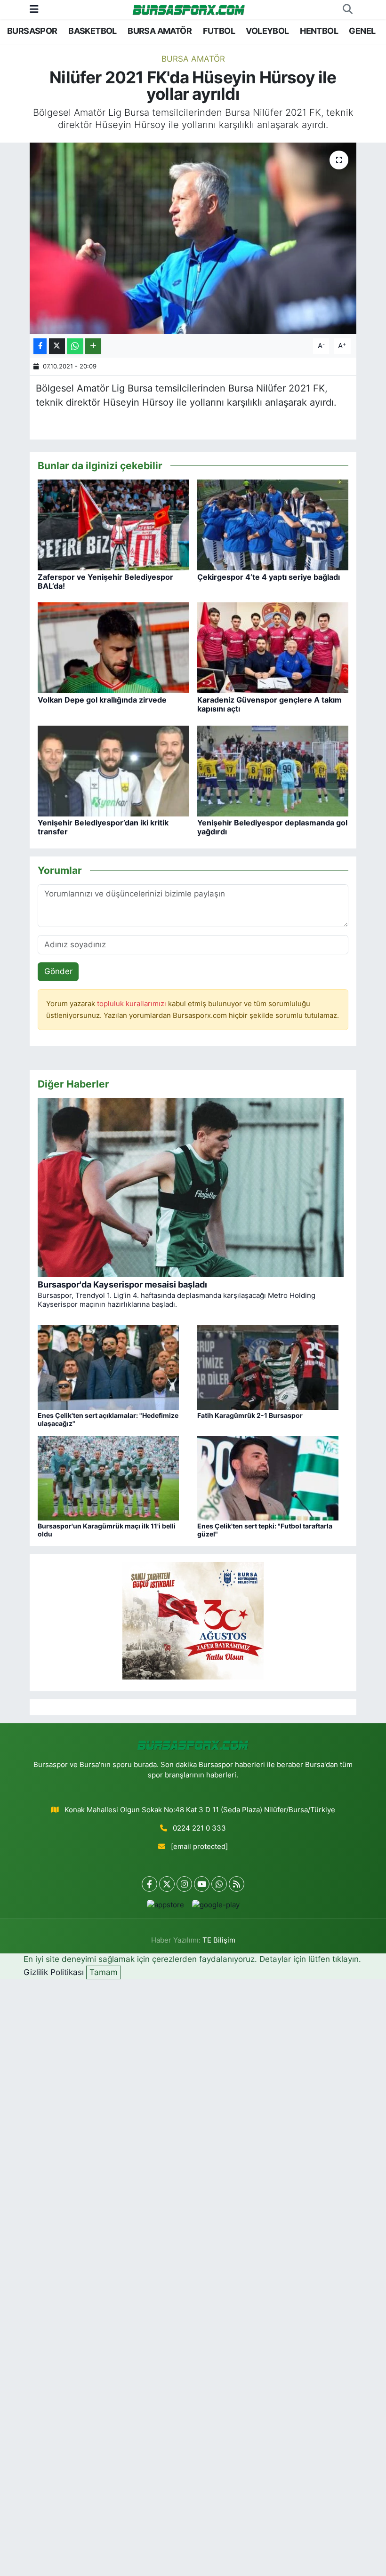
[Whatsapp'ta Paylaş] (75, 346)
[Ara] (347, 9)
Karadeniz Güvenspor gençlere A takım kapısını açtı (269, 704)
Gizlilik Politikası (54, 1972)
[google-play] (216, 1905)
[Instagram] (184, 1884)
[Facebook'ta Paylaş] (40, 346)
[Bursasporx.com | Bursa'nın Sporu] (189, 9)
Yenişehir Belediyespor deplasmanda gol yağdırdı (272, 827)
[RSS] (237, 1884)
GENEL (362, 31)
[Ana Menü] (34, 9)
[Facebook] (149, 1884)
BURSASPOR (32, 31)
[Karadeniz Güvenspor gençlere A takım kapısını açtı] (273, 648)
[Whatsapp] (219, 1884)
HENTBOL (319, 31)
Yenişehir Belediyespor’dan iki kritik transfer (103, 827)
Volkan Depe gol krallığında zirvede (102, 700)
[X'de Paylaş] (57, 346)
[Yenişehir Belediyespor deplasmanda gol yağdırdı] (273, 770)
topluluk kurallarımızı (133, 1004)
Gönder (58, 971)
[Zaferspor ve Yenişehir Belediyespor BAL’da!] (113, 524)
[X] (167, 1884)
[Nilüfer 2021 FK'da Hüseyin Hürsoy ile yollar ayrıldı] (193, 238)
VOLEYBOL (267, 31)
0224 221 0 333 (199, 1828)
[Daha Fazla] (93, 346)
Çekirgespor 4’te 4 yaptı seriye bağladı (269, 577)
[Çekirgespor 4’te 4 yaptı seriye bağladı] (273, 524)
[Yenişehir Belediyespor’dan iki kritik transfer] (113, 770)
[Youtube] (202, 1884)
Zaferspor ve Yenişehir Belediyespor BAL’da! (105, 581)
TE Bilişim (219, 1940)
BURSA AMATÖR (160, 31)
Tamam (104, 1972)
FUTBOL (219, 31)
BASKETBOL (92, 31)
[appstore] (165, 1905)
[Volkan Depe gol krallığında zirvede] (113, 648)
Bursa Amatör (193, 59)
